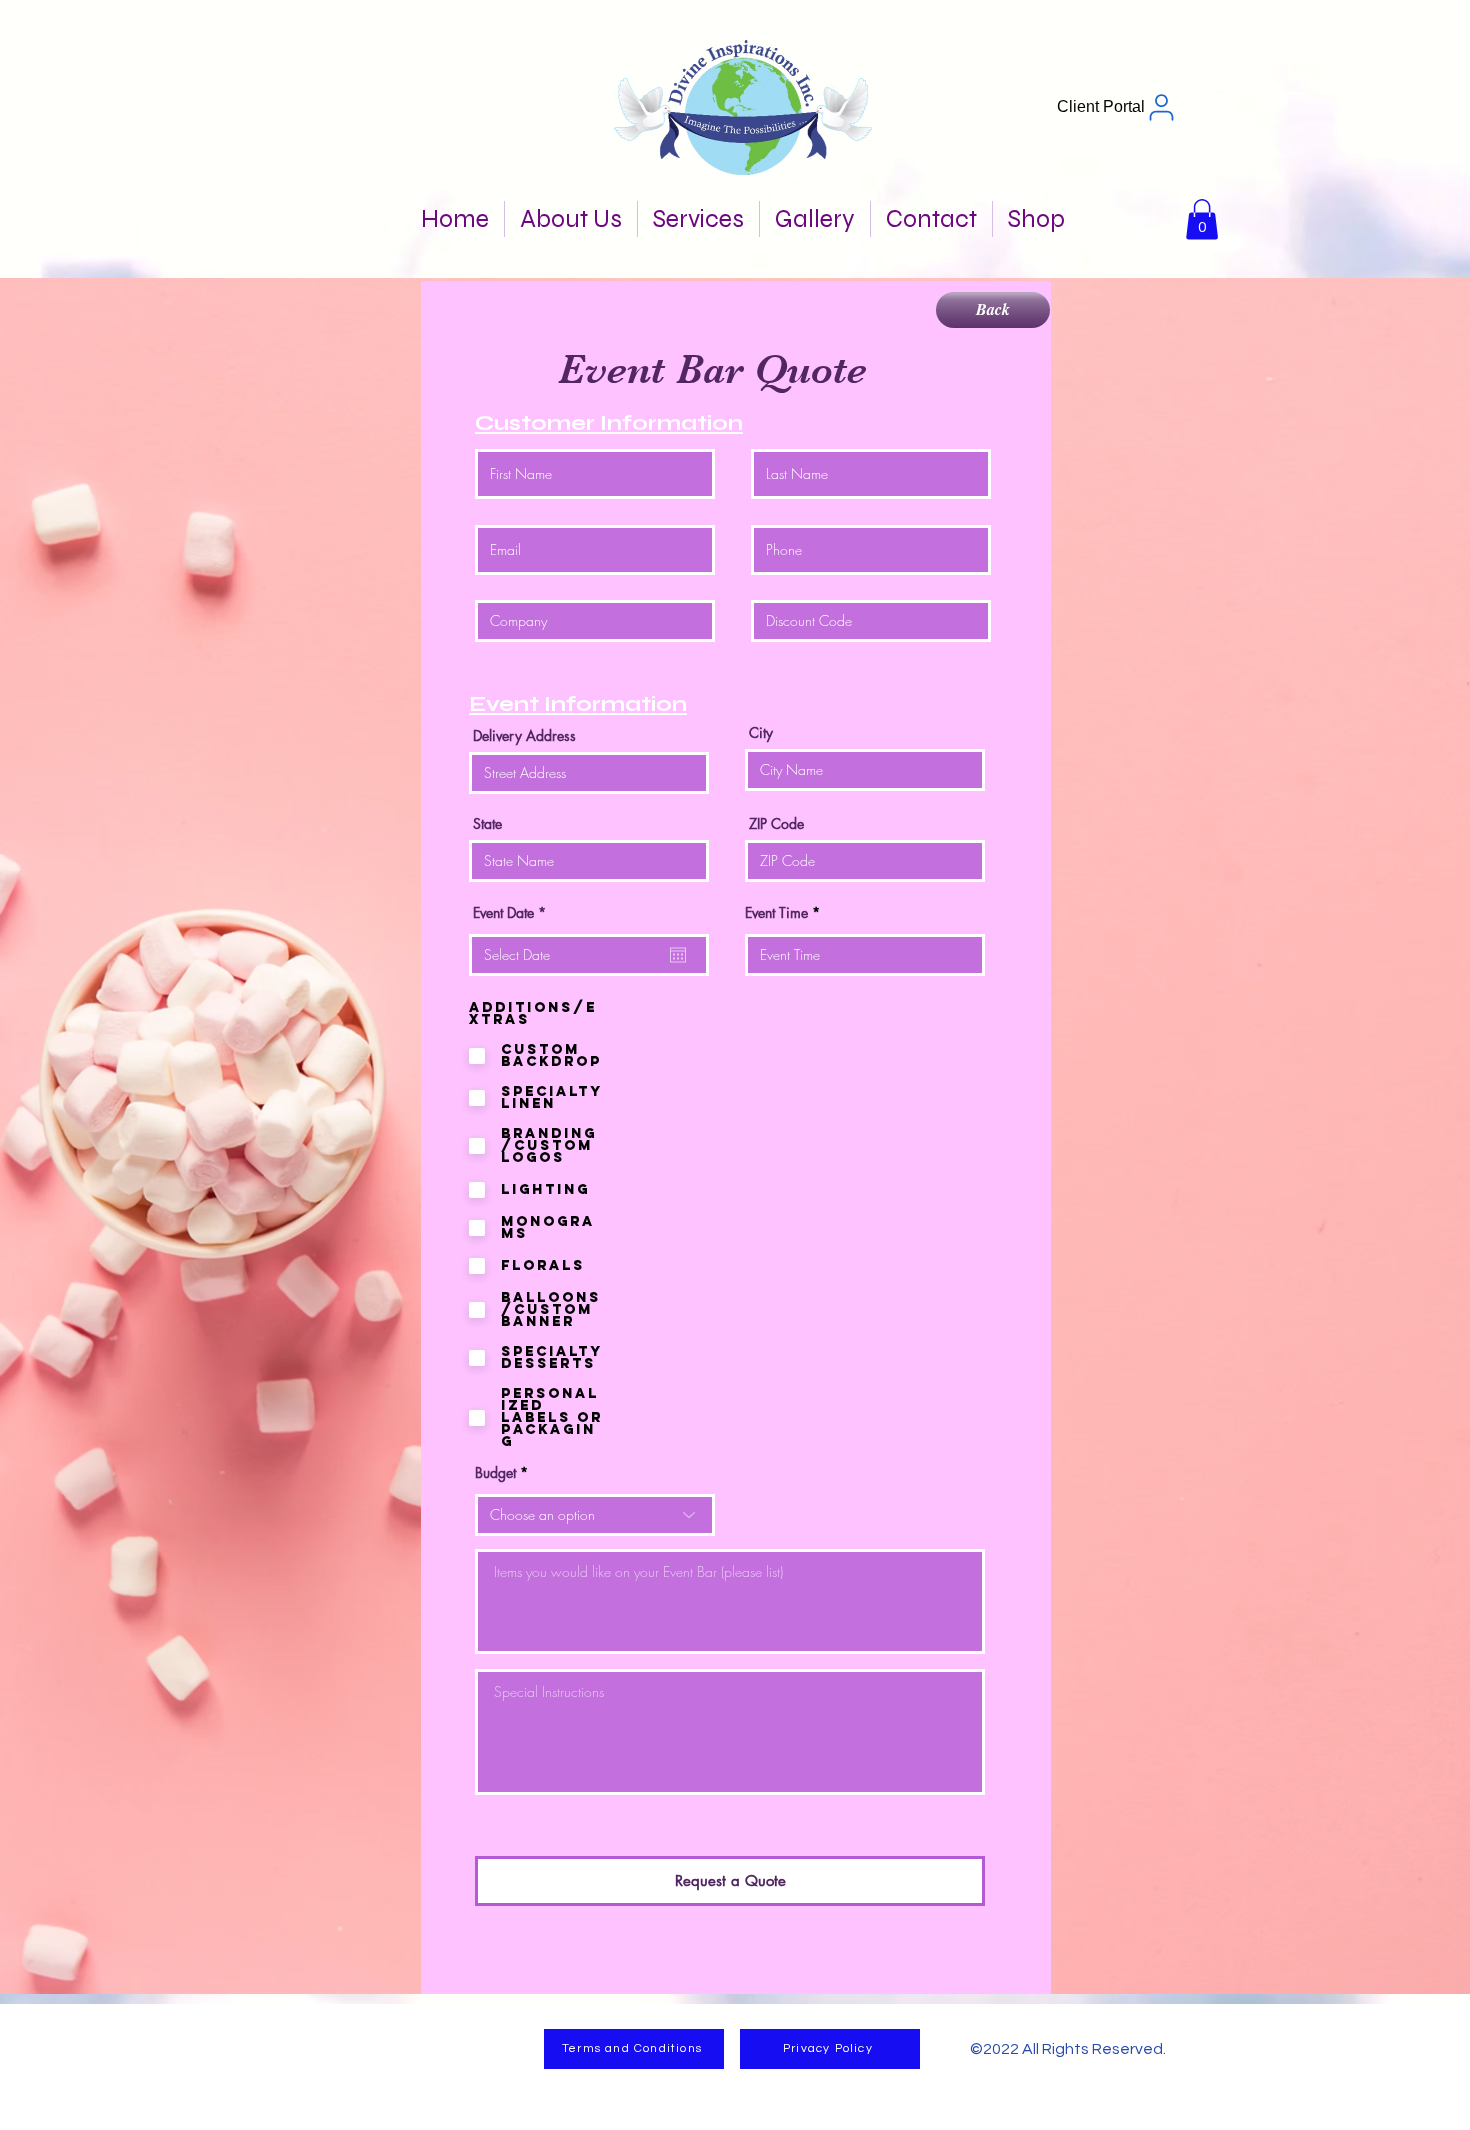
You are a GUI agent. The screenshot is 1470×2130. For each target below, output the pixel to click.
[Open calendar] (678, 955)
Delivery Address (524, 736)
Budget (495, 1473)
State (487, 824)
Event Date (513, 913)
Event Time (776, 913)
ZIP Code (776, 824)
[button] (1202, 219)
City (761, 733)
